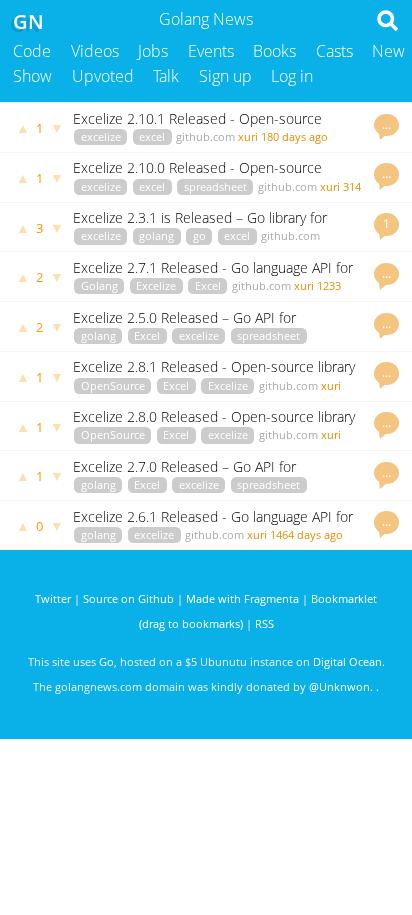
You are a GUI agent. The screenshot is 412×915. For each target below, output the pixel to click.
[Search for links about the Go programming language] (391, 26)
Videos (95, 51)
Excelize (156, 285)
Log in (292, 76)
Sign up (225, 76)
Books (274, 51)
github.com (205, 136)
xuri (248, 136)
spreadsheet (215, 186)
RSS (264, 623)
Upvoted (103, 76)
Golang (99, 285)
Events (211, 51)
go (199, 235)
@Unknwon (339, 686)
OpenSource (113, 385)
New (388, 51)
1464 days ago (306, 534)
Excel (208, 285)
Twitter (53, 598)
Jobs (153, 51)
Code (32, 51)
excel (152, 136)
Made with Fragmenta (242, 598)
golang (156, 235)
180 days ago (294, 136)
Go (106, 661)
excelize (101, 136)
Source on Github (128, 598)
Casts (334, 51)
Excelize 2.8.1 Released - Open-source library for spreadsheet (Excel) (214, 375)
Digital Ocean (347, 661)
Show (32, 76)
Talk (166, 76)
